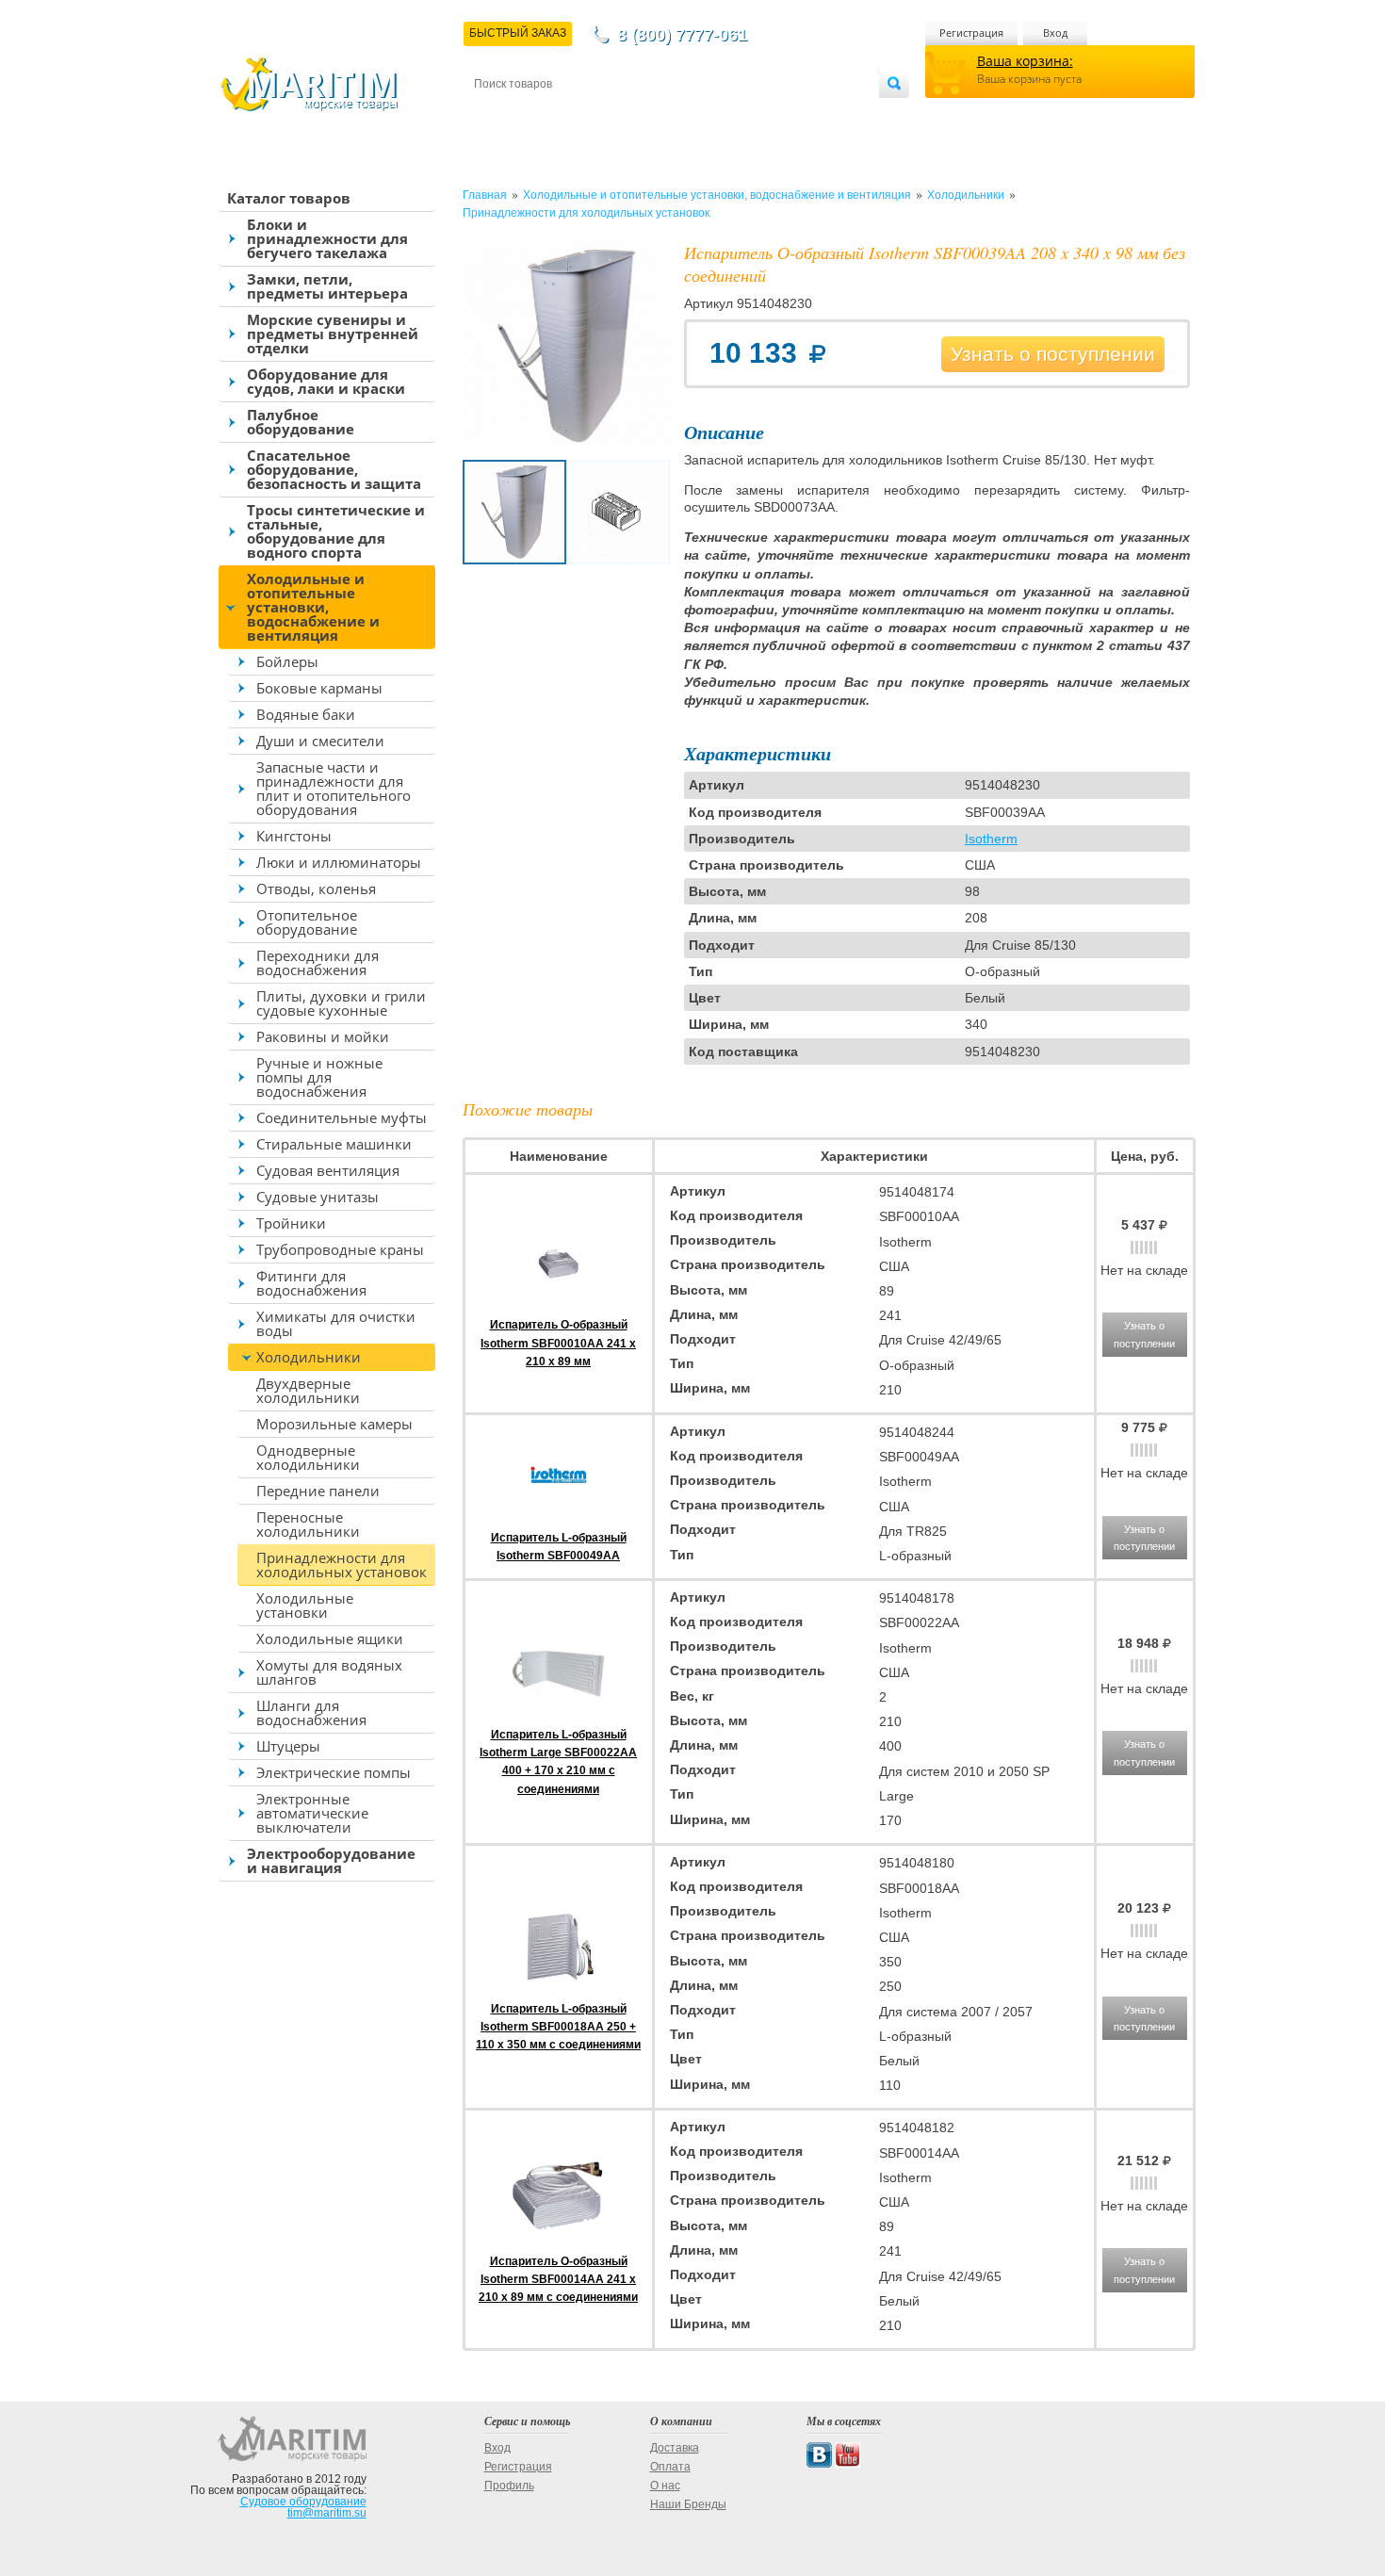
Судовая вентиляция (328, 1170)
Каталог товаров (289, 198)
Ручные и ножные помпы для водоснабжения (319, 1077)
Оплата (630, 114)
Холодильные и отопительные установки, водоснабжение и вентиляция (313, 607)
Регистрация (971, 33)
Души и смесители (320, 741)
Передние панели (318, 1491)
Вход (1055, 33)
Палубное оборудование (301, 422)
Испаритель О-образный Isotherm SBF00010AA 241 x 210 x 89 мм (558, 1343)
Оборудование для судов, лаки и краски (326, 381)
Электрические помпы (334, 1772)
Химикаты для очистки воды (336, 1323)
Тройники (291, 1223)
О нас (665, 2486)
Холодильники (309, 1357)
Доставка (567, 114)
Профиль (509, 2486)
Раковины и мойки (323, 1036)
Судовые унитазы (318, 1197)
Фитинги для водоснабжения (311, 1283)
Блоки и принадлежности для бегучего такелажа (327, 238)
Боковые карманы (319, 688)
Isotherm (991, 839)
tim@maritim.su (327, 2513)
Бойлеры (287, 661)
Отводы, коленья (316, 889)
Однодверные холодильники (308, 1457)
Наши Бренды (688, 2504)
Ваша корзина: (1025, 61)
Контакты (496, 114)
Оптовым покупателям (822, 114)
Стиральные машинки (334, 1144)
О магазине (701, 114)
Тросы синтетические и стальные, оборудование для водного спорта (336, 531)
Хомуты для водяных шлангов (329, 1672)
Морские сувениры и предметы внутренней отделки (333, 334)
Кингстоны (294, 836)
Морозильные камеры (334, 1424)
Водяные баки (306, 714)
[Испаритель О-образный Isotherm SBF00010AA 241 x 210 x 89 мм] (559, 1307)
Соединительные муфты (342, 1117)
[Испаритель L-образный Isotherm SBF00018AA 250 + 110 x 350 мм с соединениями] (559, 1990)
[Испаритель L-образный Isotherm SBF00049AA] (559, 1519)
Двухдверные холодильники (308, 1390)
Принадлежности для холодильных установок (342, 1565)
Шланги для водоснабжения (311, 1712)
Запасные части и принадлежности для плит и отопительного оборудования (334, 788)
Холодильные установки (305, 1605)
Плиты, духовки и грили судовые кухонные (341, 1003)
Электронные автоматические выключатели (312, 1813)
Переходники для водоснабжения (318, 962)
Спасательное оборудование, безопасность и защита (334, 469)
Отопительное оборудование (307, 922)
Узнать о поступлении (1053, 354)
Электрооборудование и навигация (331, 1860)
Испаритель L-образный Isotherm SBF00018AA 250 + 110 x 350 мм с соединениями (558, 2027)
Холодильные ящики (330, 1639)
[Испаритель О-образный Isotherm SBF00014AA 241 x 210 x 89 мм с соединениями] (559, 2242)
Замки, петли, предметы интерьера (327, 286)
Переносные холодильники (308, 1524)
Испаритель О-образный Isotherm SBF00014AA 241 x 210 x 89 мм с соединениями (558, 2279)
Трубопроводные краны (340, 1249)
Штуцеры (288, 1746)
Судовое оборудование (303, 2502)
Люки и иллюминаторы (339, 862)
